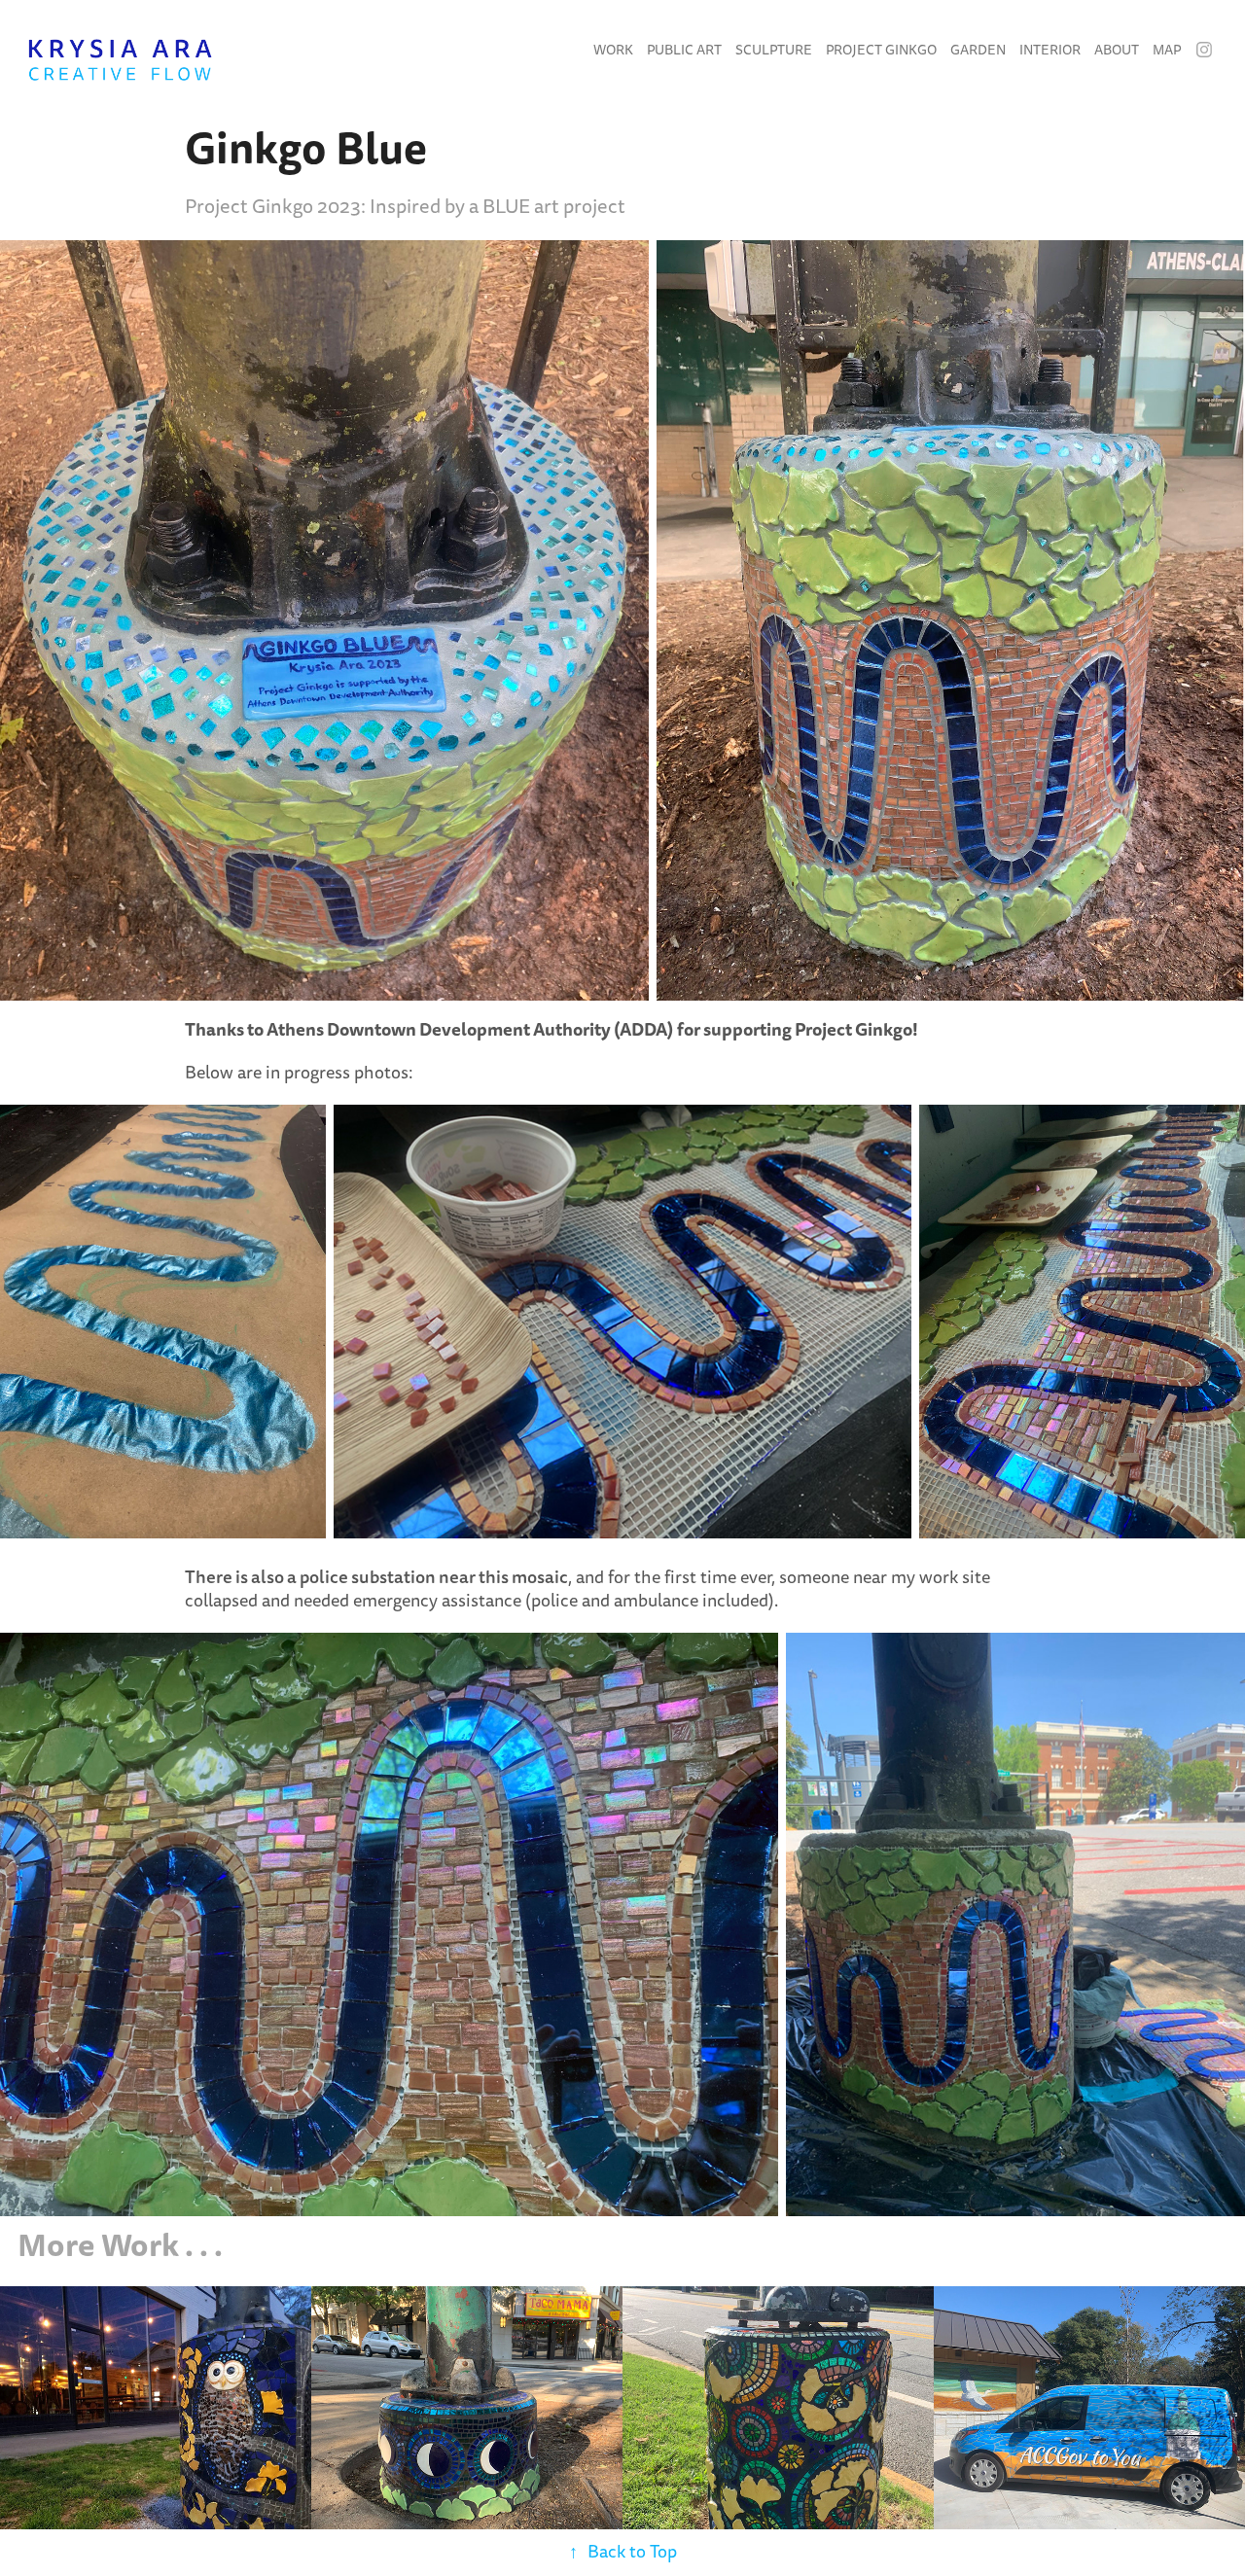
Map (1167, 50)
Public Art (684, 50)
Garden (978, 50)
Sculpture (774, 50)
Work (613, 50)
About (1117, 50)
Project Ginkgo (881, 50)
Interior (1050, 50)
